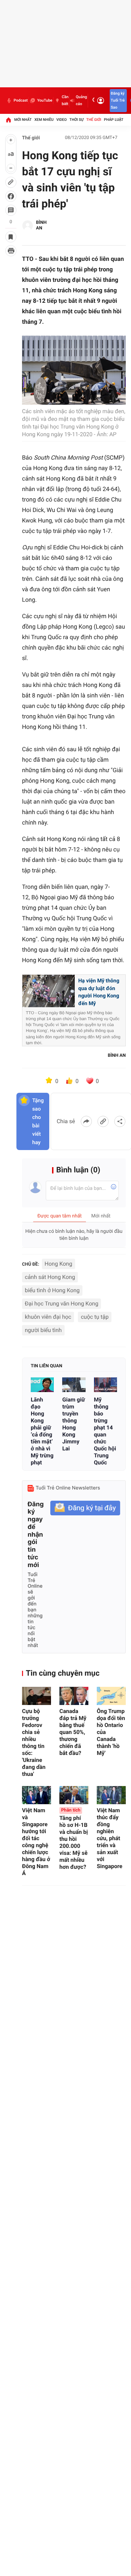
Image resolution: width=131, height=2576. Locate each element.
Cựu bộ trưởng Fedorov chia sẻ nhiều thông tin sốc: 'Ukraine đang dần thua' (34, 1743)
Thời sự (77, 120)
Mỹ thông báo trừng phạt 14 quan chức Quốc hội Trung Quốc (105, 1431)
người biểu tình (43, 1330)
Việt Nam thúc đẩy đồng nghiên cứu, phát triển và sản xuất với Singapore (110, 1838)
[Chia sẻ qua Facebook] (86, 1121)
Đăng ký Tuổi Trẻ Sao (118, 100)
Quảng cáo (81, 100)
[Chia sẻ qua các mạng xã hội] (120, 1121)
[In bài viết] (11, 251)
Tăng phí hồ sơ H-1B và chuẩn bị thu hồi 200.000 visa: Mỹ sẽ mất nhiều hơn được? (74, 1839)
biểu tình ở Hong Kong (52, 1290)
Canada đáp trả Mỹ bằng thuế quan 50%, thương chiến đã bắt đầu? (73, 1732)
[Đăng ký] (85, 1508)
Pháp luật (114, 120)
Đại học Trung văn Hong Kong (61, 1304)
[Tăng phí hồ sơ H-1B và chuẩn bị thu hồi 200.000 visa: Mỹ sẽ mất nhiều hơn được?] (74, 1795)
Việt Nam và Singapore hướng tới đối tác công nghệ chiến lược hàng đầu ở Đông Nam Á (36, 1842)
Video (61, 120)
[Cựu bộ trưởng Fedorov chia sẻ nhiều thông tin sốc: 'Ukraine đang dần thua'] (37, 1696)
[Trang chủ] (8, 120)
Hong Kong (59, 1264)
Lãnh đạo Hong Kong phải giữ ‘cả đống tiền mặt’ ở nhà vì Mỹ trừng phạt (42, 1431)
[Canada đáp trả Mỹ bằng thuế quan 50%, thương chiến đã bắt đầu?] (74, 1696)
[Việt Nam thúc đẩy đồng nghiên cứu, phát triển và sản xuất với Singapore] (111, 1795)
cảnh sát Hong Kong (50, 1277)
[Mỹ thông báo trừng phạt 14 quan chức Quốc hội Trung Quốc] (105, 1385)
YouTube (45, 100)
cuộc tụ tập (95, 1317)
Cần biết (65, 100)
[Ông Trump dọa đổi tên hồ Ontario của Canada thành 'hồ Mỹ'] (111, 1696)
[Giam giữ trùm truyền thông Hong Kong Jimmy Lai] (74, 1385)
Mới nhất (23, 120)
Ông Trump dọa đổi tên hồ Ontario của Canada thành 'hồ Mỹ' (111, 1732)
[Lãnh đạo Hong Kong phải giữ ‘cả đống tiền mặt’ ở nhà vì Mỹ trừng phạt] (42, 1385)
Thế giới (94, 120)
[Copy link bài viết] (103, 1121)
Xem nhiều (44, 120)
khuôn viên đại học (48, 1317)
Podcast (21, 100)
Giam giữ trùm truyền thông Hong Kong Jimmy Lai (74, 1424)
